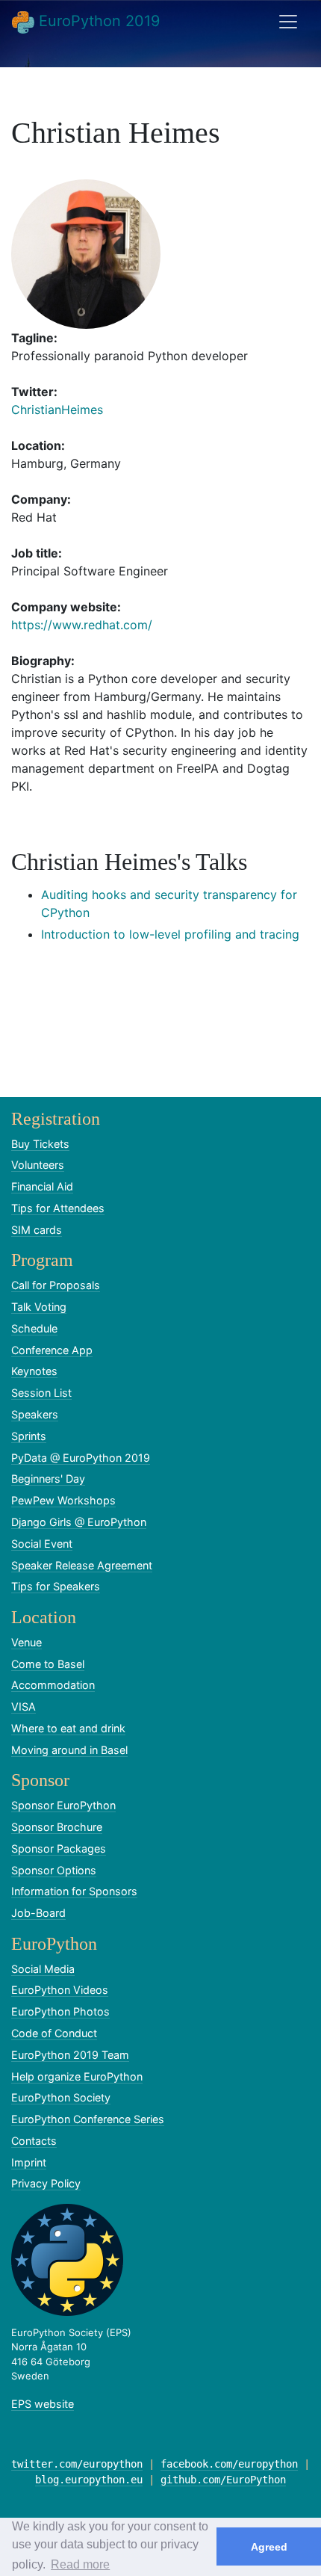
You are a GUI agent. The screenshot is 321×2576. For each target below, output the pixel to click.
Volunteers (38, 1165)
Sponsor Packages (59, 1848)
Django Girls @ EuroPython (79, 1522)
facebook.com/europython (229, 2464)
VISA (24, 1706)
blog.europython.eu (89, 2480)
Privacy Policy (46, 2183)
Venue (27, 1642)
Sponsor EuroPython (63, 1805)
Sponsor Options (54, 1870)
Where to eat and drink (68, 1728)
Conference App (52, 1350)
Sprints (29, 1436)
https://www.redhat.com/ (82, 625)
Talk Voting (39, 1307)
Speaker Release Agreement (82, 1565)
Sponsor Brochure (57, 1827)
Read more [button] (80, 2564)
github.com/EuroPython (223, 2480)
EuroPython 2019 (97, 21)
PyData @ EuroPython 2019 (81, 1458)
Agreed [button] (269, 2547)
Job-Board (38, 1913)
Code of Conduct (54, 2033)
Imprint (29, 2162)
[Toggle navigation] (288, 22)
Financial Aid (42, 1186)
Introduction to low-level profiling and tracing (170, 934)
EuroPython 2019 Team (70, 2055)
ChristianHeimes (57, 410)
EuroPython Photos (60, 2011)
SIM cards (37, 1230)
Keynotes (34, 1371)
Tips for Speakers (56, 1586)
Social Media (43, 1969)
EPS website (43, 2404)
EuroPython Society (61, 2097)
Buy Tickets (40, 1144)
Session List (41, 1393)
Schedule (34, 1328)
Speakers (35, 1414)
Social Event (42, 1544)
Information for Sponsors (74, 1891)
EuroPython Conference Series (88, 2119)
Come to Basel (48, 1664)
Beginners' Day (48, 1479)
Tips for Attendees (58, 1208)
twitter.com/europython (77, 2464)
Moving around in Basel (69, 1750)
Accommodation (53, 1685)
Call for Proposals (56, 1285)
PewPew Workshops (63, 1500)
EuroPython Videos (60, 1990)
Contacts (34, 2141)
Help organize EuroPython (77, 2076)
